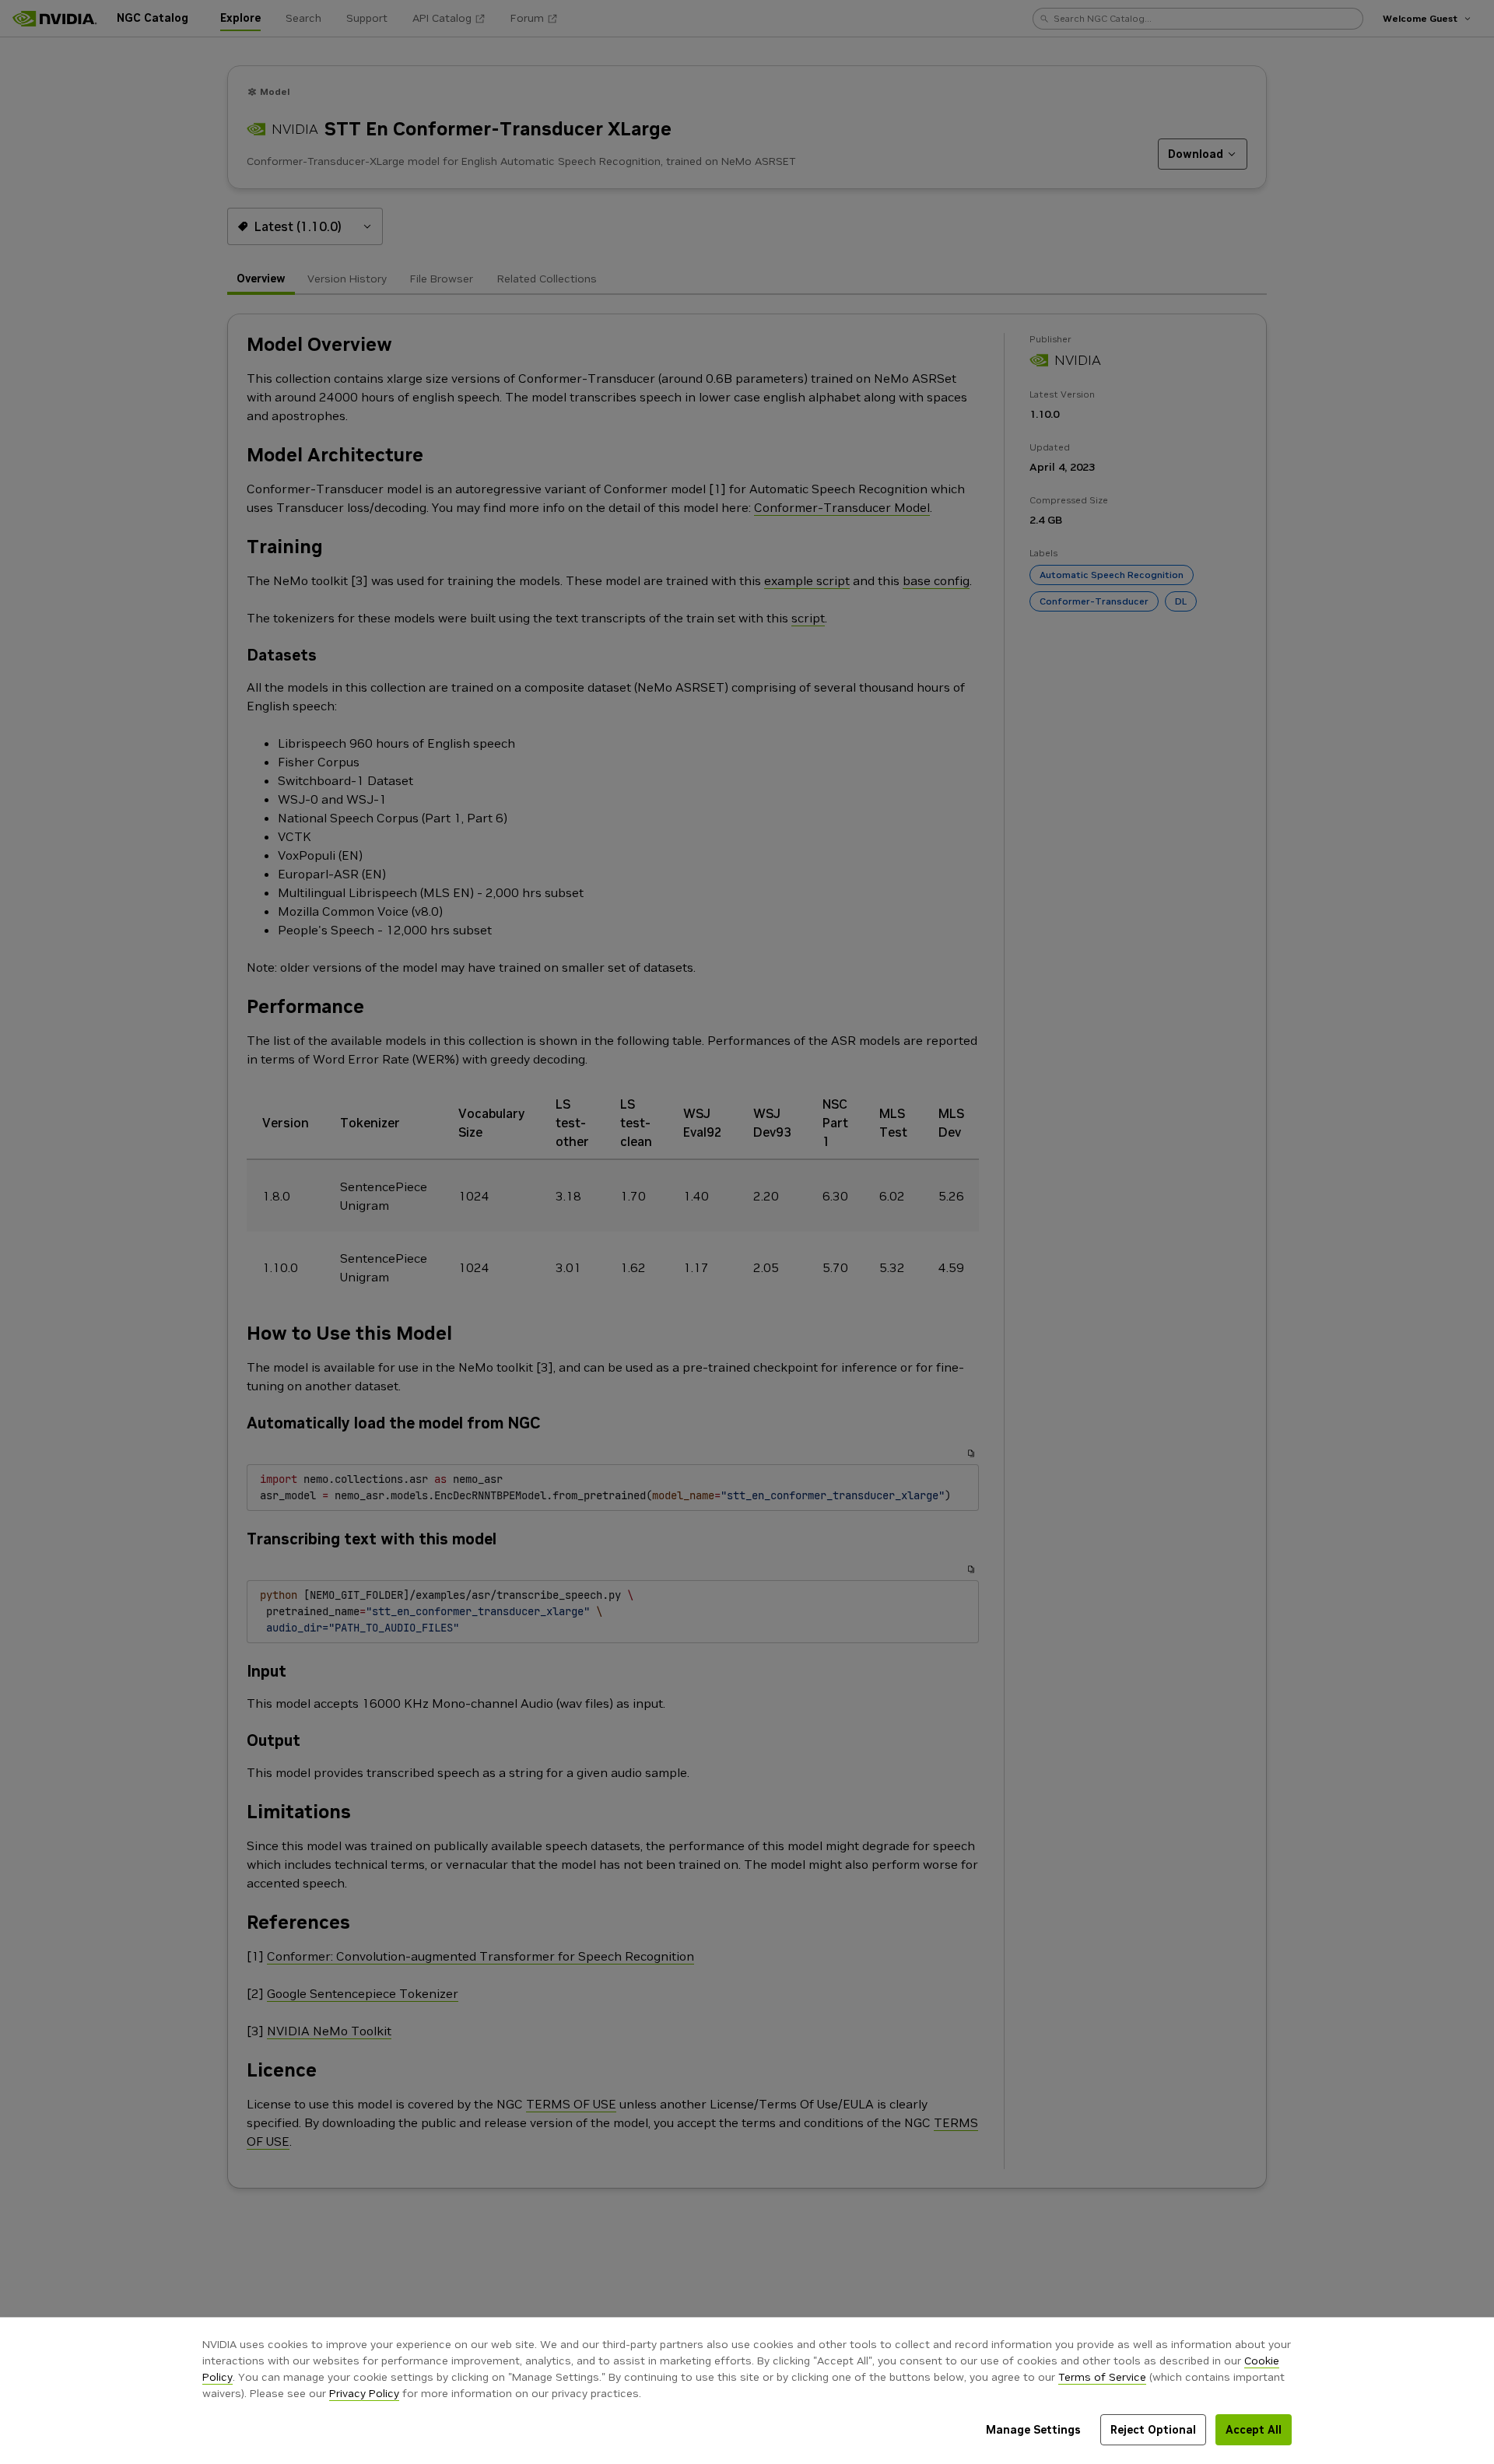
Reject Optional (1153, 2430)
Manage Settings (1033, 2430)
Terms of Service (1102, 2377)
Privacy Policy (364, 2393)
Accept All (1254, 2430)
